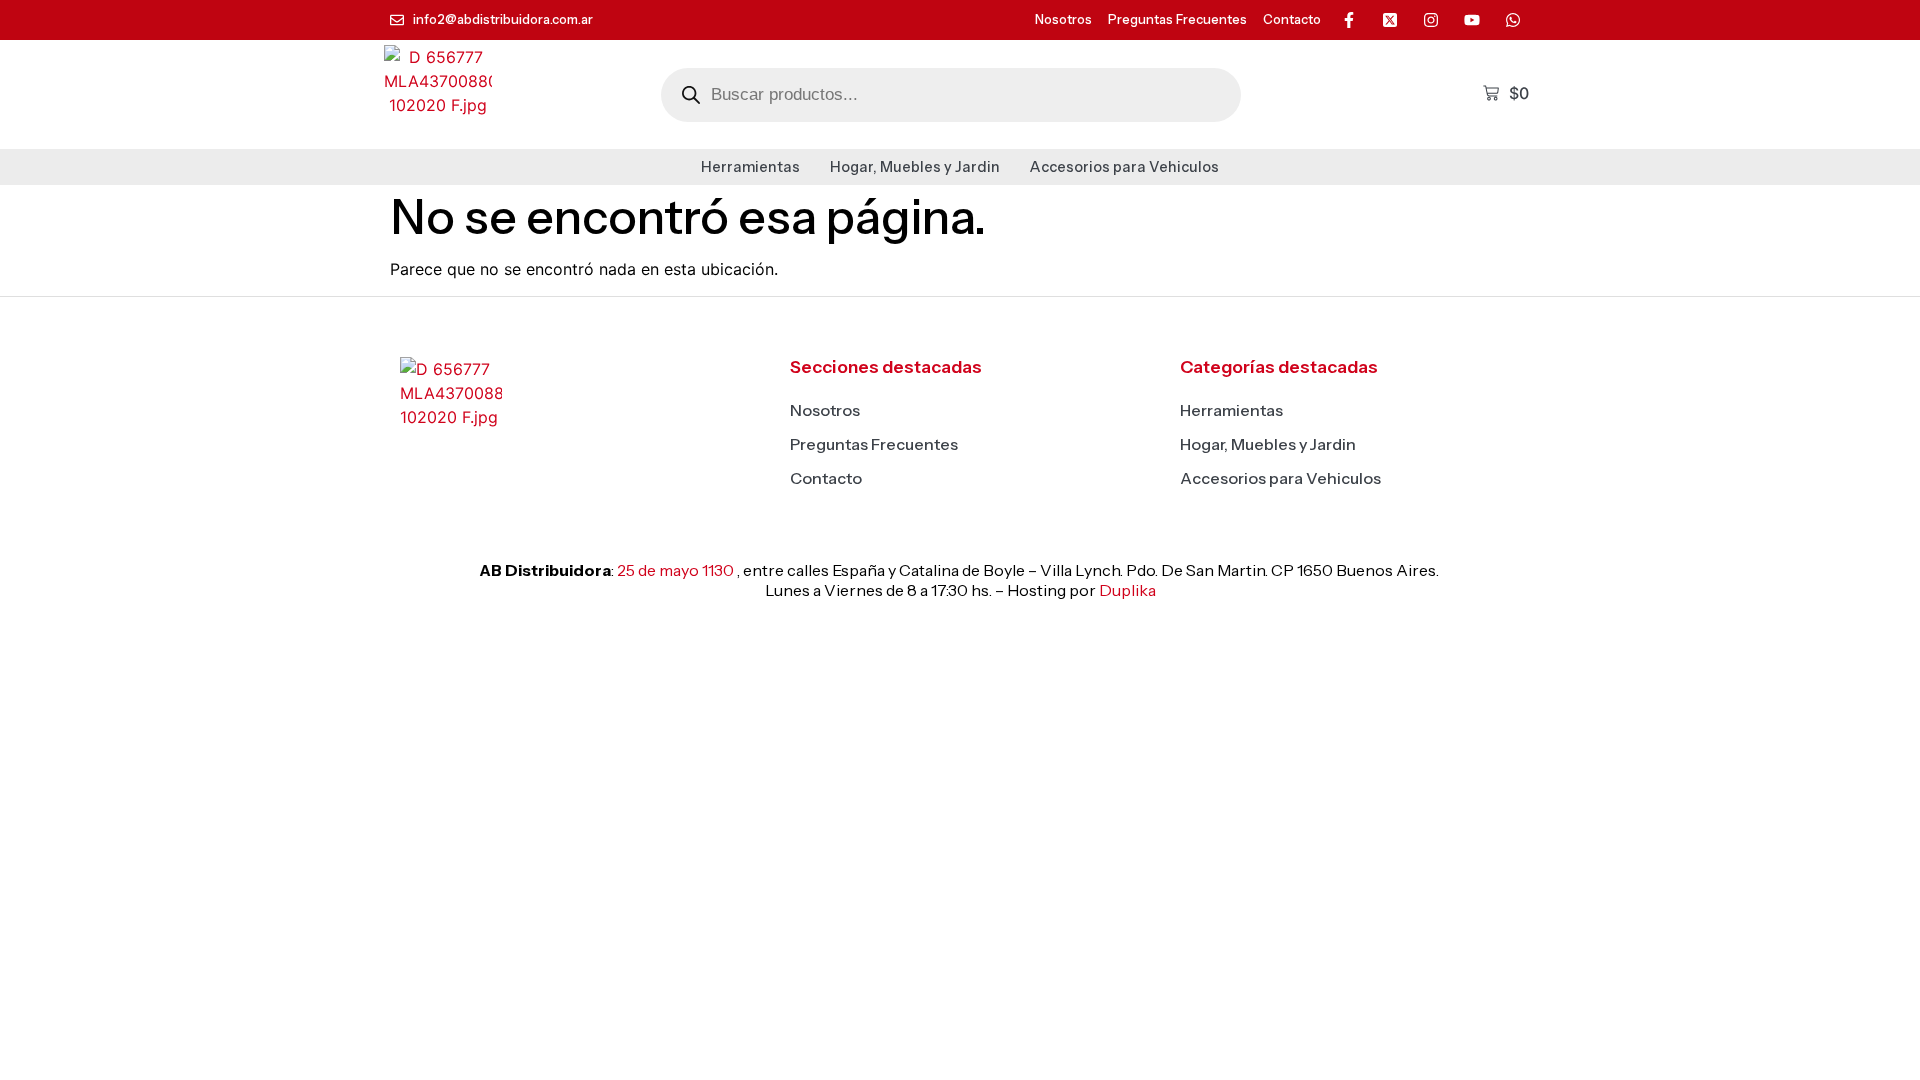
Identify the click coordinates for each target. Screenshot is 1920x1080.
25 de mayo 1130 (675, 570)
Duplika (1127, 590)
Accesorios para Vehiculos (1124, 167)
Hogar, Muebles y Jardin (915, 167)
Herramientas (750, 167)
